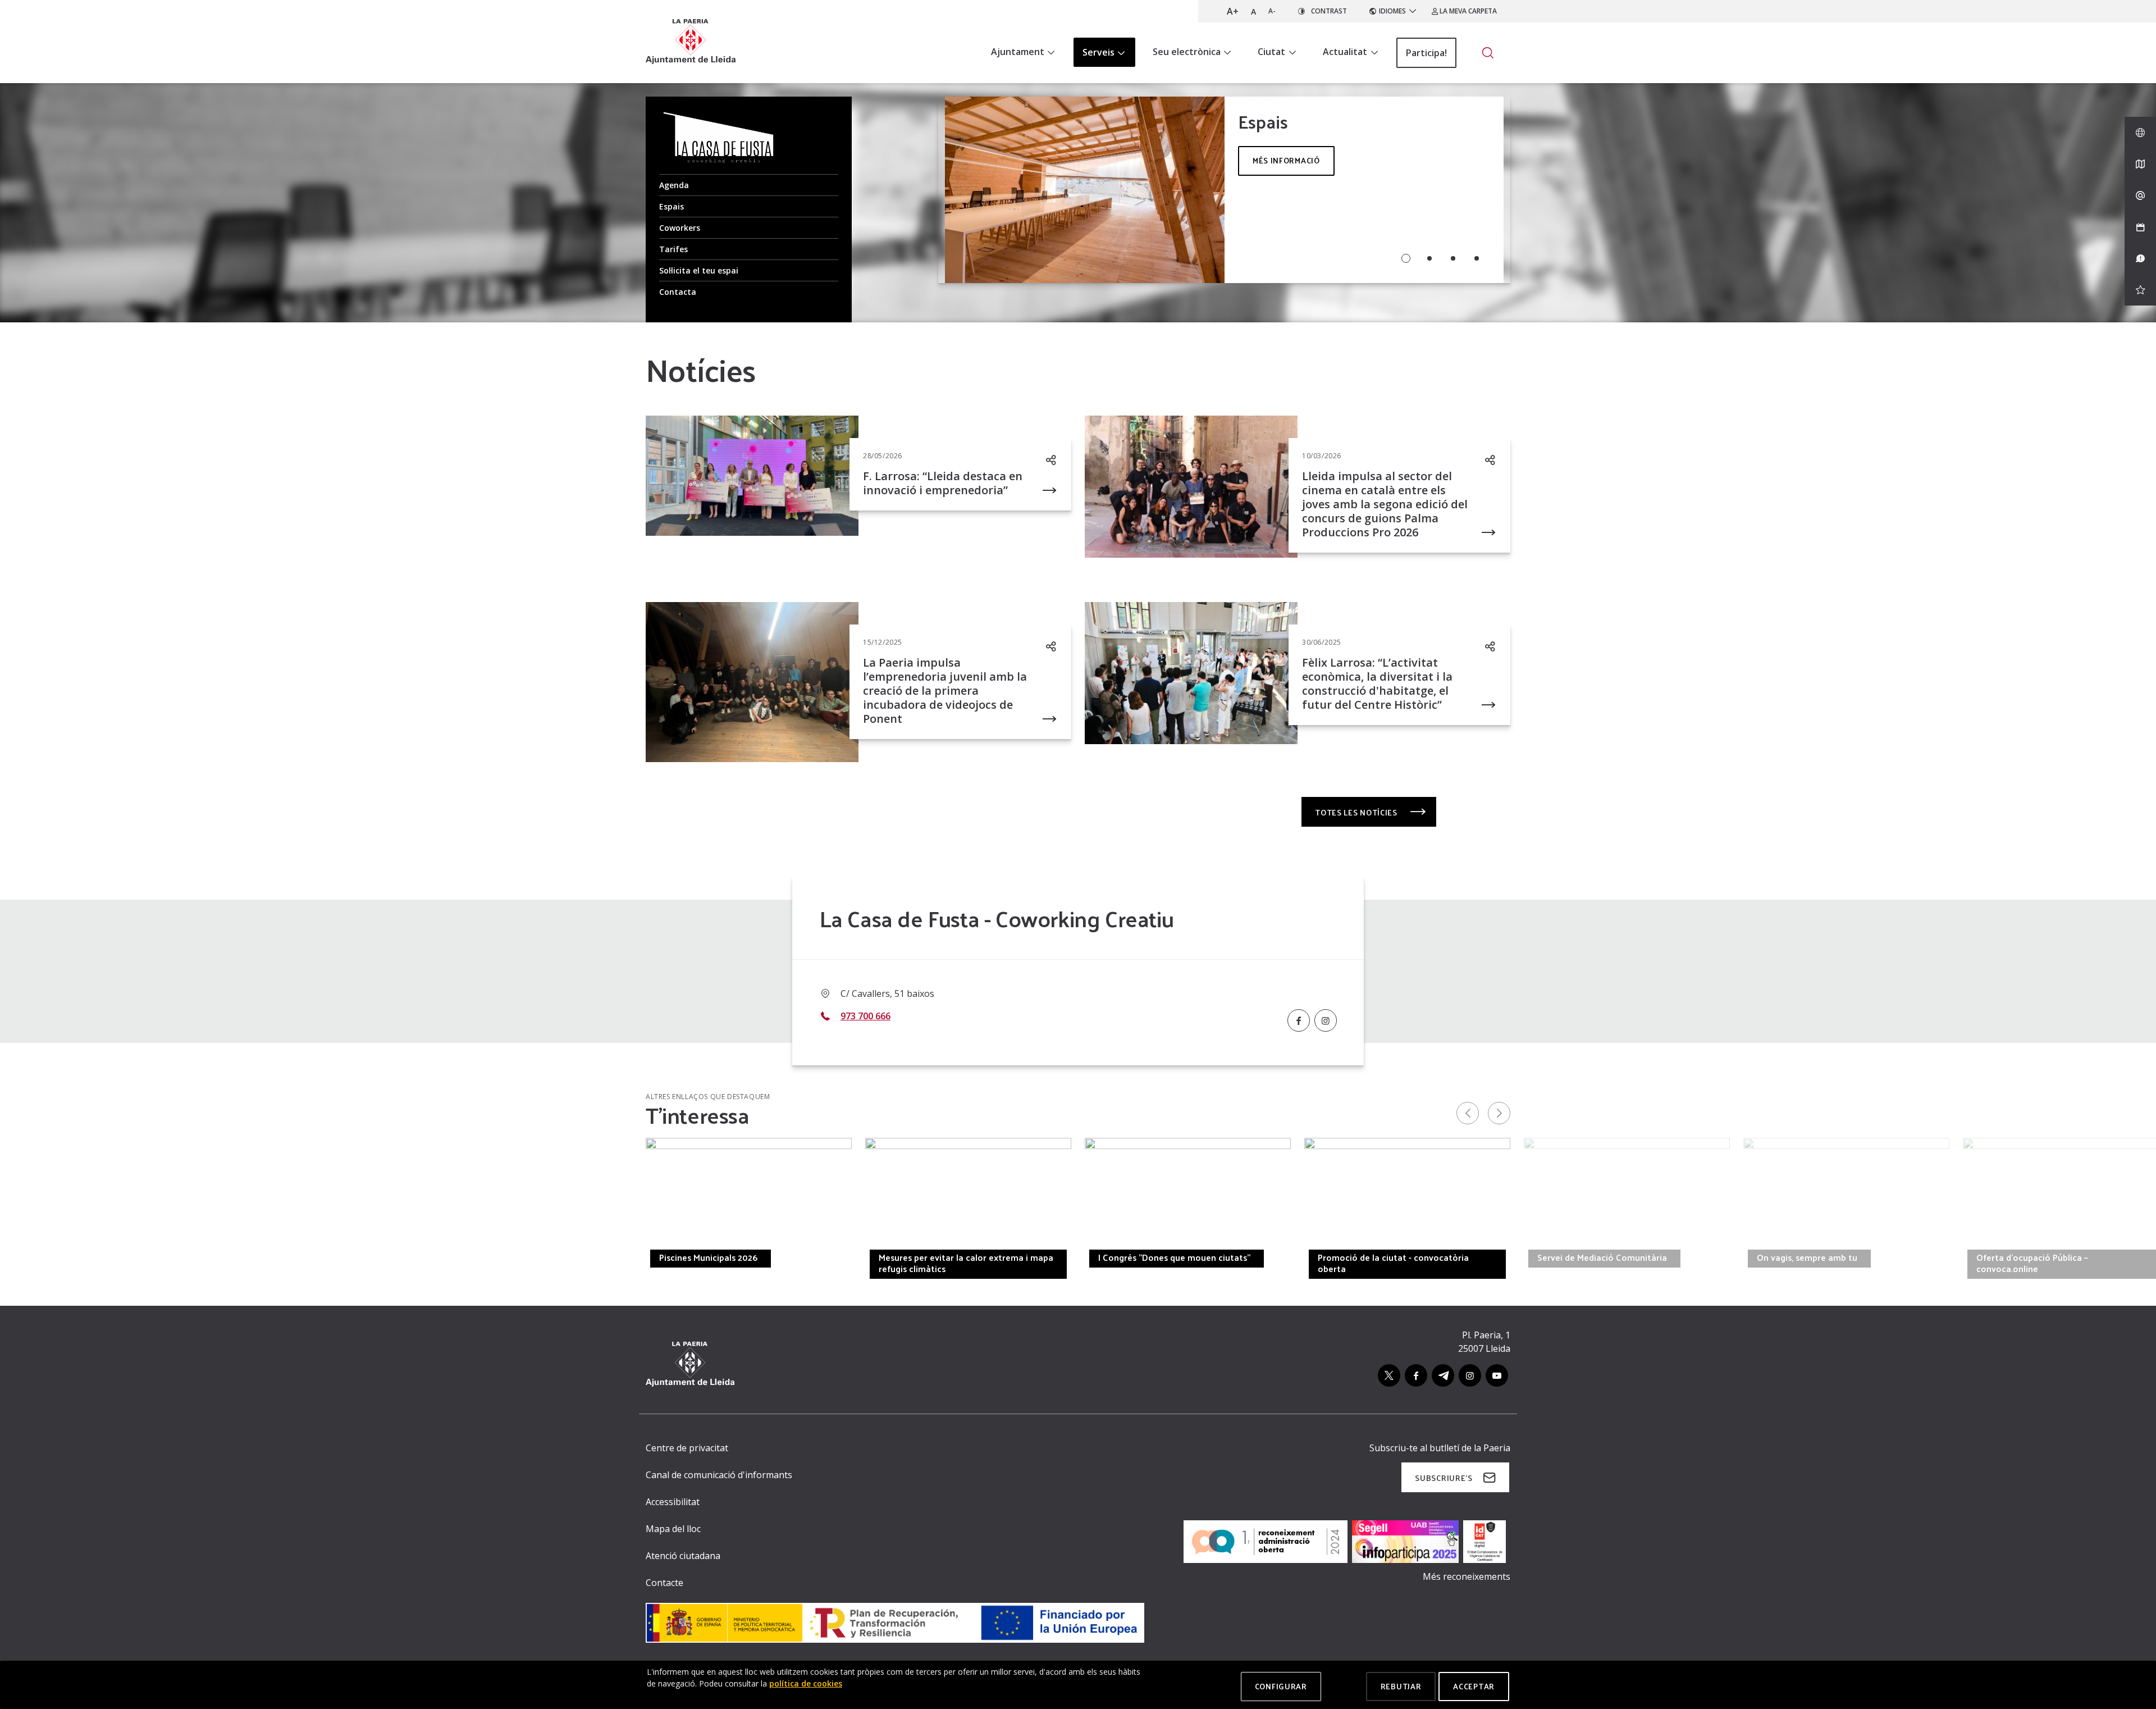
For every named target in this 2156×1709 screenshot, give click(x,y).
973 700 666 (865, 1016)
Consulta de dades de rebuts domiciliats (302, 1257)
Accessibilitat (673, 1502)
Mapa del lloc (673, 1529)
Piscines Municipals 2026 (708, 1257)
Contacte (664, 1583)
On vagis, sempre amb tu (1807, 1257)
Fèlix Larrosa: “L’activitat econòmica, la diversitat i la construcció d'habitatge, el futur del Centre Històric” (1377, 683)
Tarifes (673, 249)
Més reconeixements (1467, 1576)
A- (1272, 11)
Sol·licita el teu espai (699, 270)
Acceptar (1474, 1686)
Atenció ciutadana (683, 1556)
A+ (1233, 11)
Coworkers (680, 228)
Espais (672, 206)
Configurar (1281, 1686)
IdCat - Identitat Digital (487, 1257)
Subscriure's (1444, 1478)
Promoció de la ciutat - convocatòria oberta (1393, 1263)
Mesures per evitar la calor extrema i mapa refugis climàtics (966, 1263)
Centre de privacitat (687, 1448)
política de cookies (806, 1683)
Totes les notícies (1357, 812)
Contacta (678, 292)
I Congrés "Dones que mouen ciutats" (1174, 1257)
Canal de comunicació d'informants (719, 1475)
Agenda (674, 185)
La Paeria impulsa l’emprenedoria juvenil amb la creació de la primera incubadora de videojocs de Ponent (945, 691)
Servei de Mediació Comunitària (1602, 1257)
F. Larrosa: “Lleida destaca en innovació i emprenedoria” (943, 483)
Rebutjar (1401, 1686)
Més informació (1286, 160)
